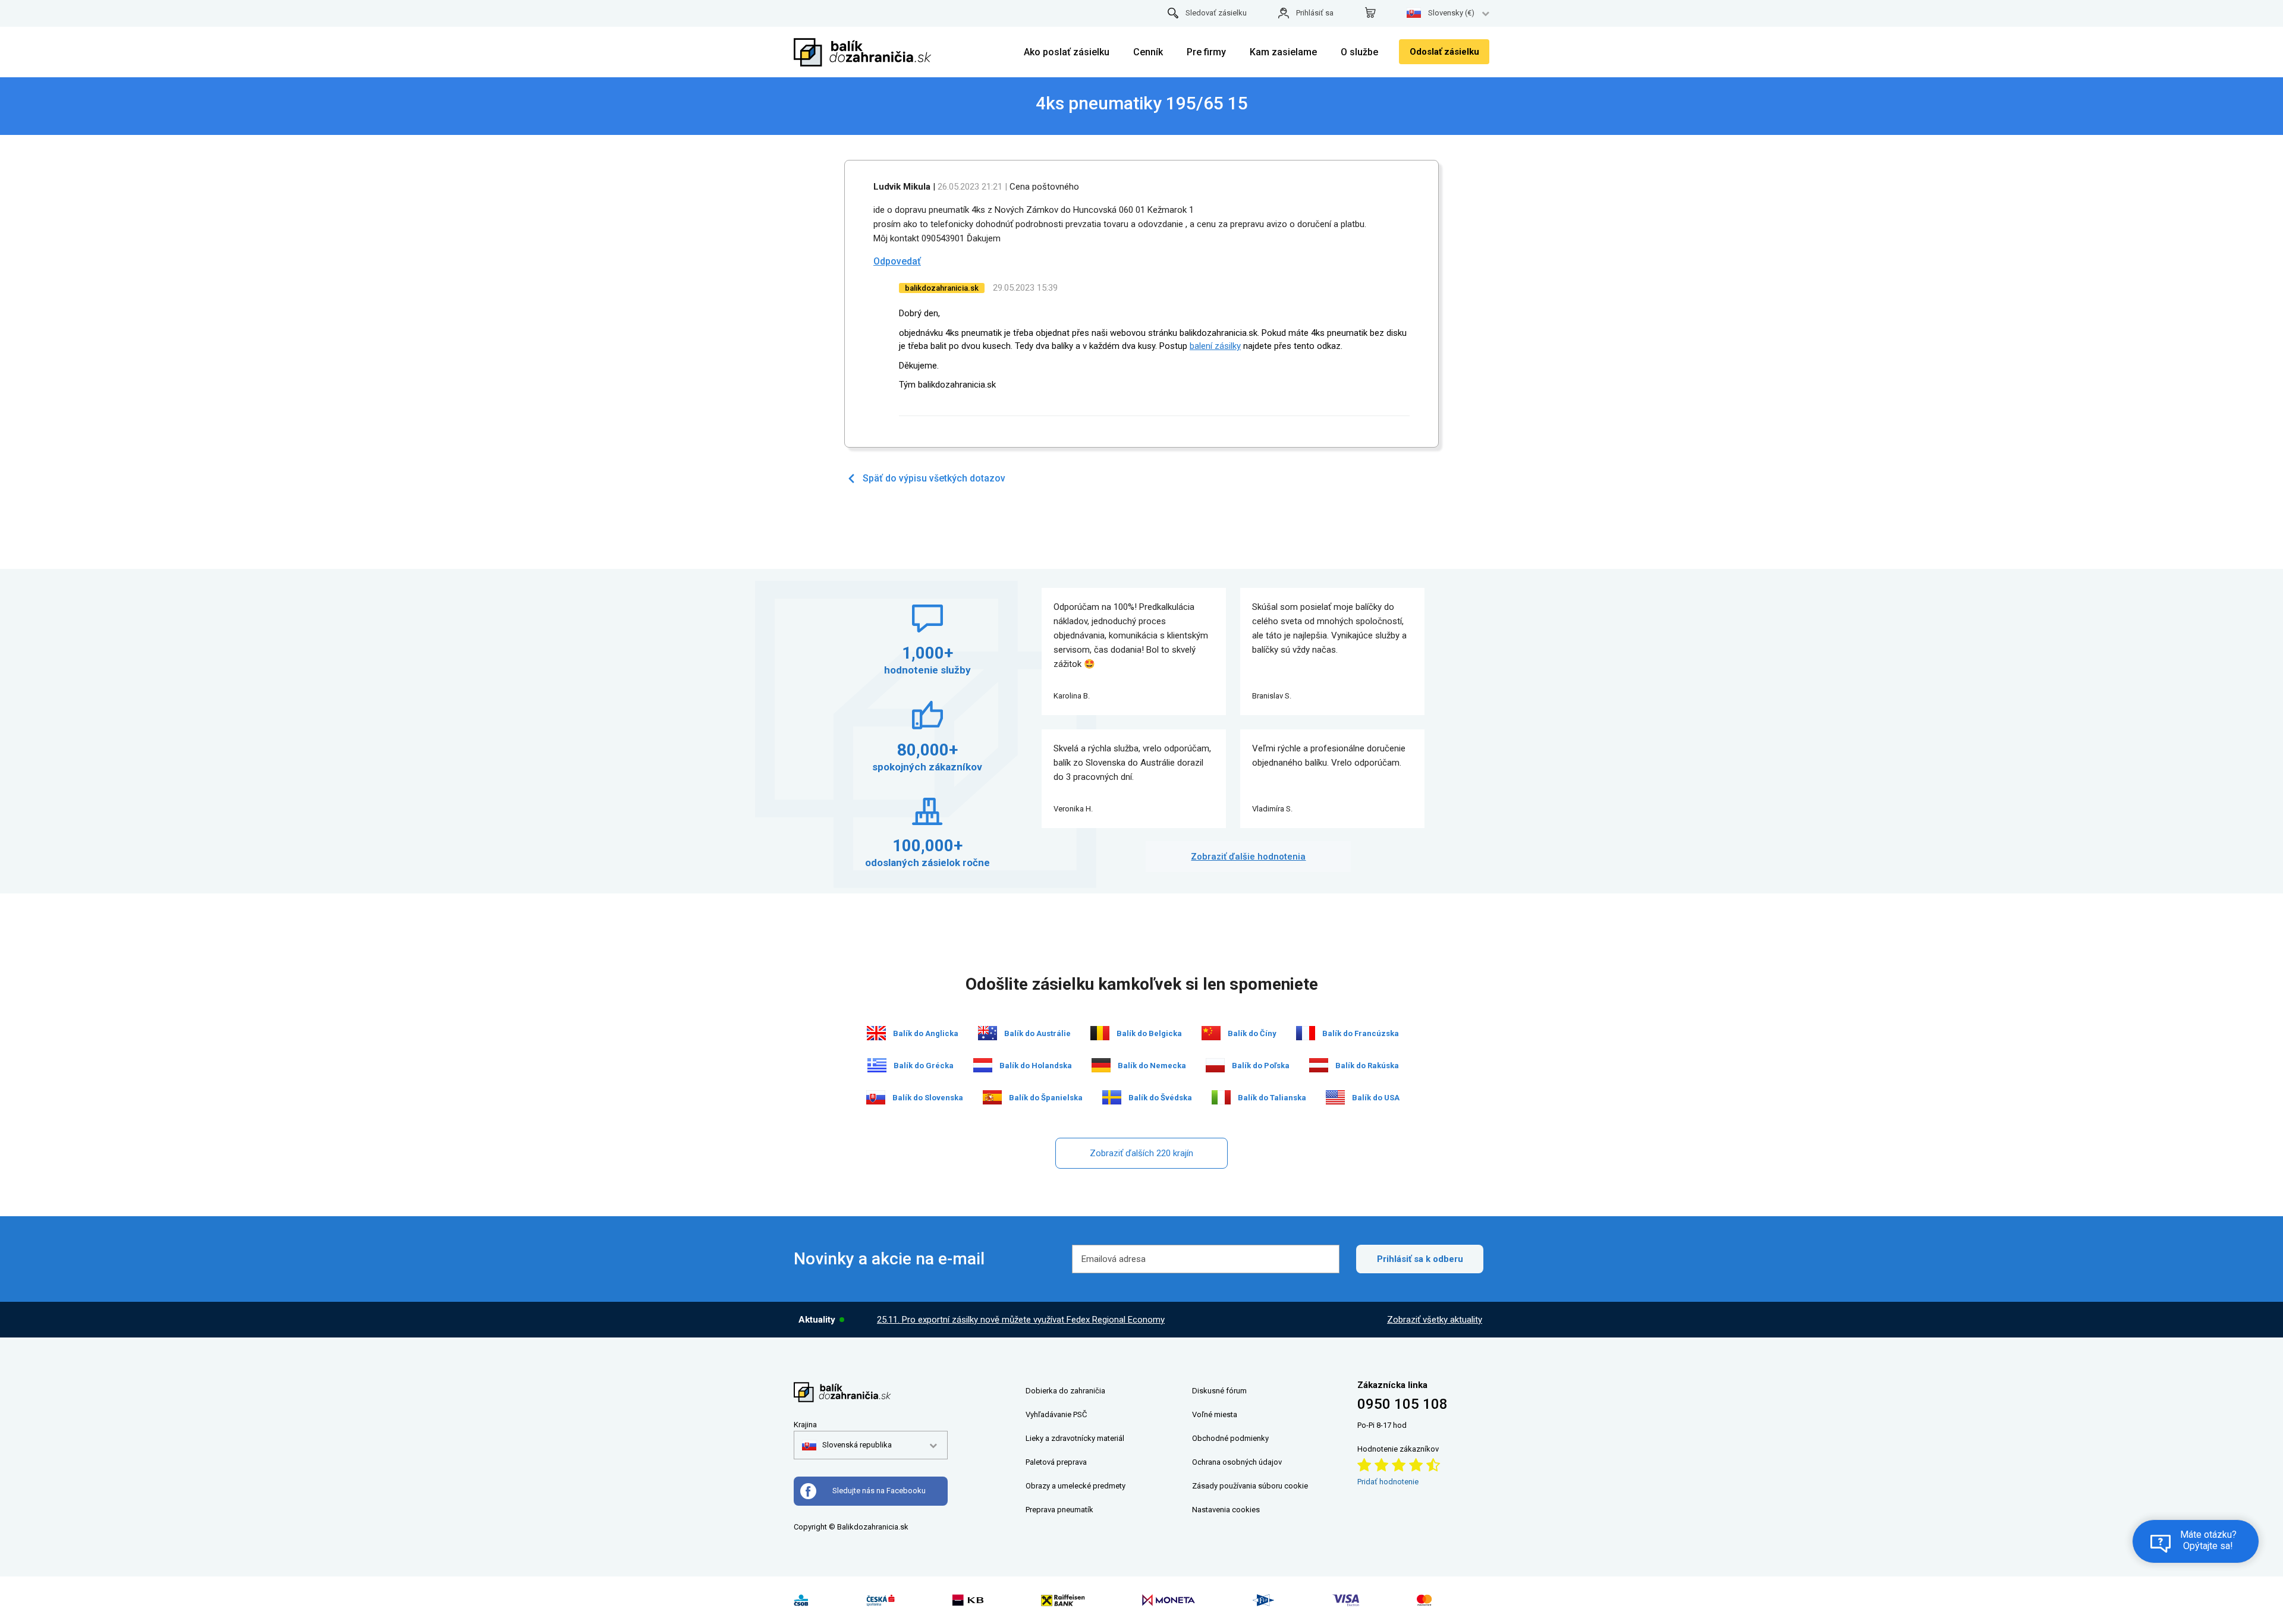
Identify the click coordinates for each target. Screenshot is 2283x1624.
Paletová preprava (1056, 1462)
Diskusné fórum (1219, 1391)
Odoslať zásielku (1444, 52)
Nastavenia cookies (1226, 1510)
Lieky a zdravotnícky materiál (1075, 1438)
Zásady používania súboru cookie (1250, 1486)
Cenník (1148, 52)
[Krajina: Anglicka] (876, 1033)
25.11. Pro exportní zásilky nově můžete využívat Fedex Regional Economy (1021, 1320)
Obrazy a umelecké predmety (1076, 1486)
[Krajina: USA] (1335, 1097)
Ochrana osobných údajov (1237, 1462)
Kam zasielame (1283, 52)
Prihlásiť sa (1315, 13)
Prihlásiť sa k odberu (1420, 1259)
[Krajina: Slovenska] (876, 1097)
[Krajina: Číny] (1211, 1033)
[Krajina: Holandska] (983, 1065)
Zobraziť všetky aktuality (1435, 1320)
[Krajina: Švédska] (1112, 1097)
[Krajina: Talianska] (1221, 1097)
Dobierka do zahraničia (1065, 1391)
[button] (847, 1445)
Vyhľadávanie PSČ (1056, 1414)
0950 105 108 (1402, 1404)
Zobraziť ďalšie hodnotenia (1248, 857)
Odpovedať (897, 261)
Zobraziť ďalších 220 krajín (1141, 1153)
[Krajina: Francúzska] (1306, 1033)
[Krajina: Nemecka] (1101, 1065)
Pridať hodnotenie (1388, 1482)
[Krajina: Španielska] (992, 1097)
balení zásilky (1215, 346)
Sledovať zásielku (1216, 13)
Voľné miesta (1215, 1414)
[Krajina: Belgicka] (1100, 1033)
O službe (1359, 52)
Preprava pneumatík (1059, 1510)
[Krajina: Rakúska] (1319, 1065)
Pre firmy (1206, 52)
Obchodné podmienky (1230, 1438)
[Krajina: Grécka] (877, 1065)
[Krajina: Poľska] (1215, 1065)
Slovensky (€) (1451, 13)
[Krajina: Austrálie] (988, 1033)
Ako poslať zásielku (1067, 52)
